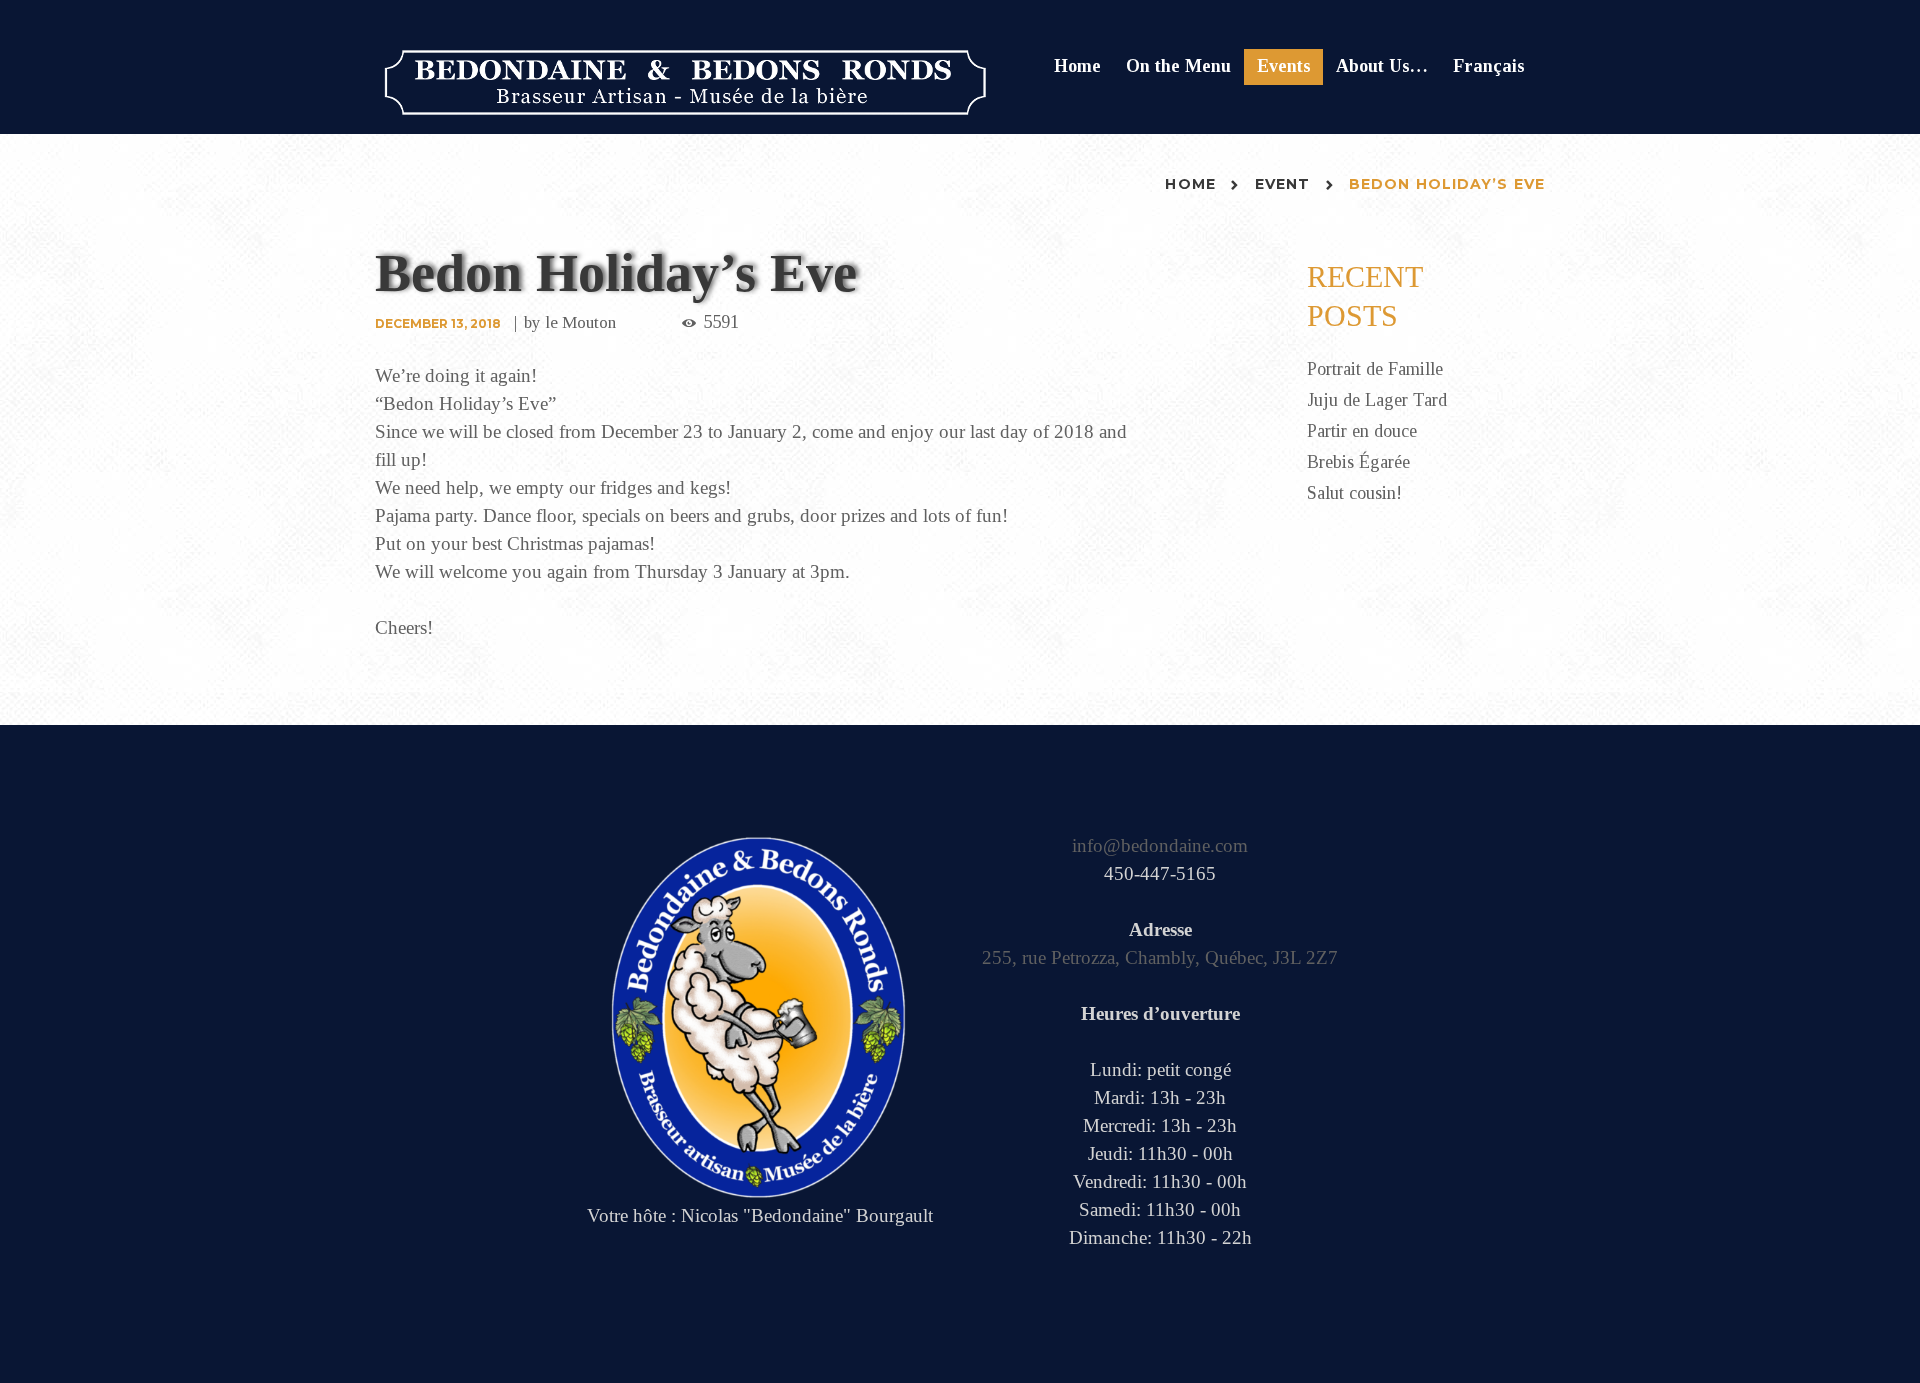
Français (1489, 66)
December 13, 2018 (438, 323)
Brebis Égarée (1358, 462)
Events (1284, 66)
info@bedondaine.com (1160, 845)
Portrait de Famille (1375, 369)
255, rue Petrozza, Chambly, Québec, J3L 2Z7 (1160, 957)
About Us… (1382, 66)
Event (1283, 184)
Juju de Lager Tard (1377, 400)
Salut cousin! (1354, 493)
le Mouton (580, 322)
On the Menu (1178, 66)
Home (1077, 66)
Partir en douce (1362, 431)
